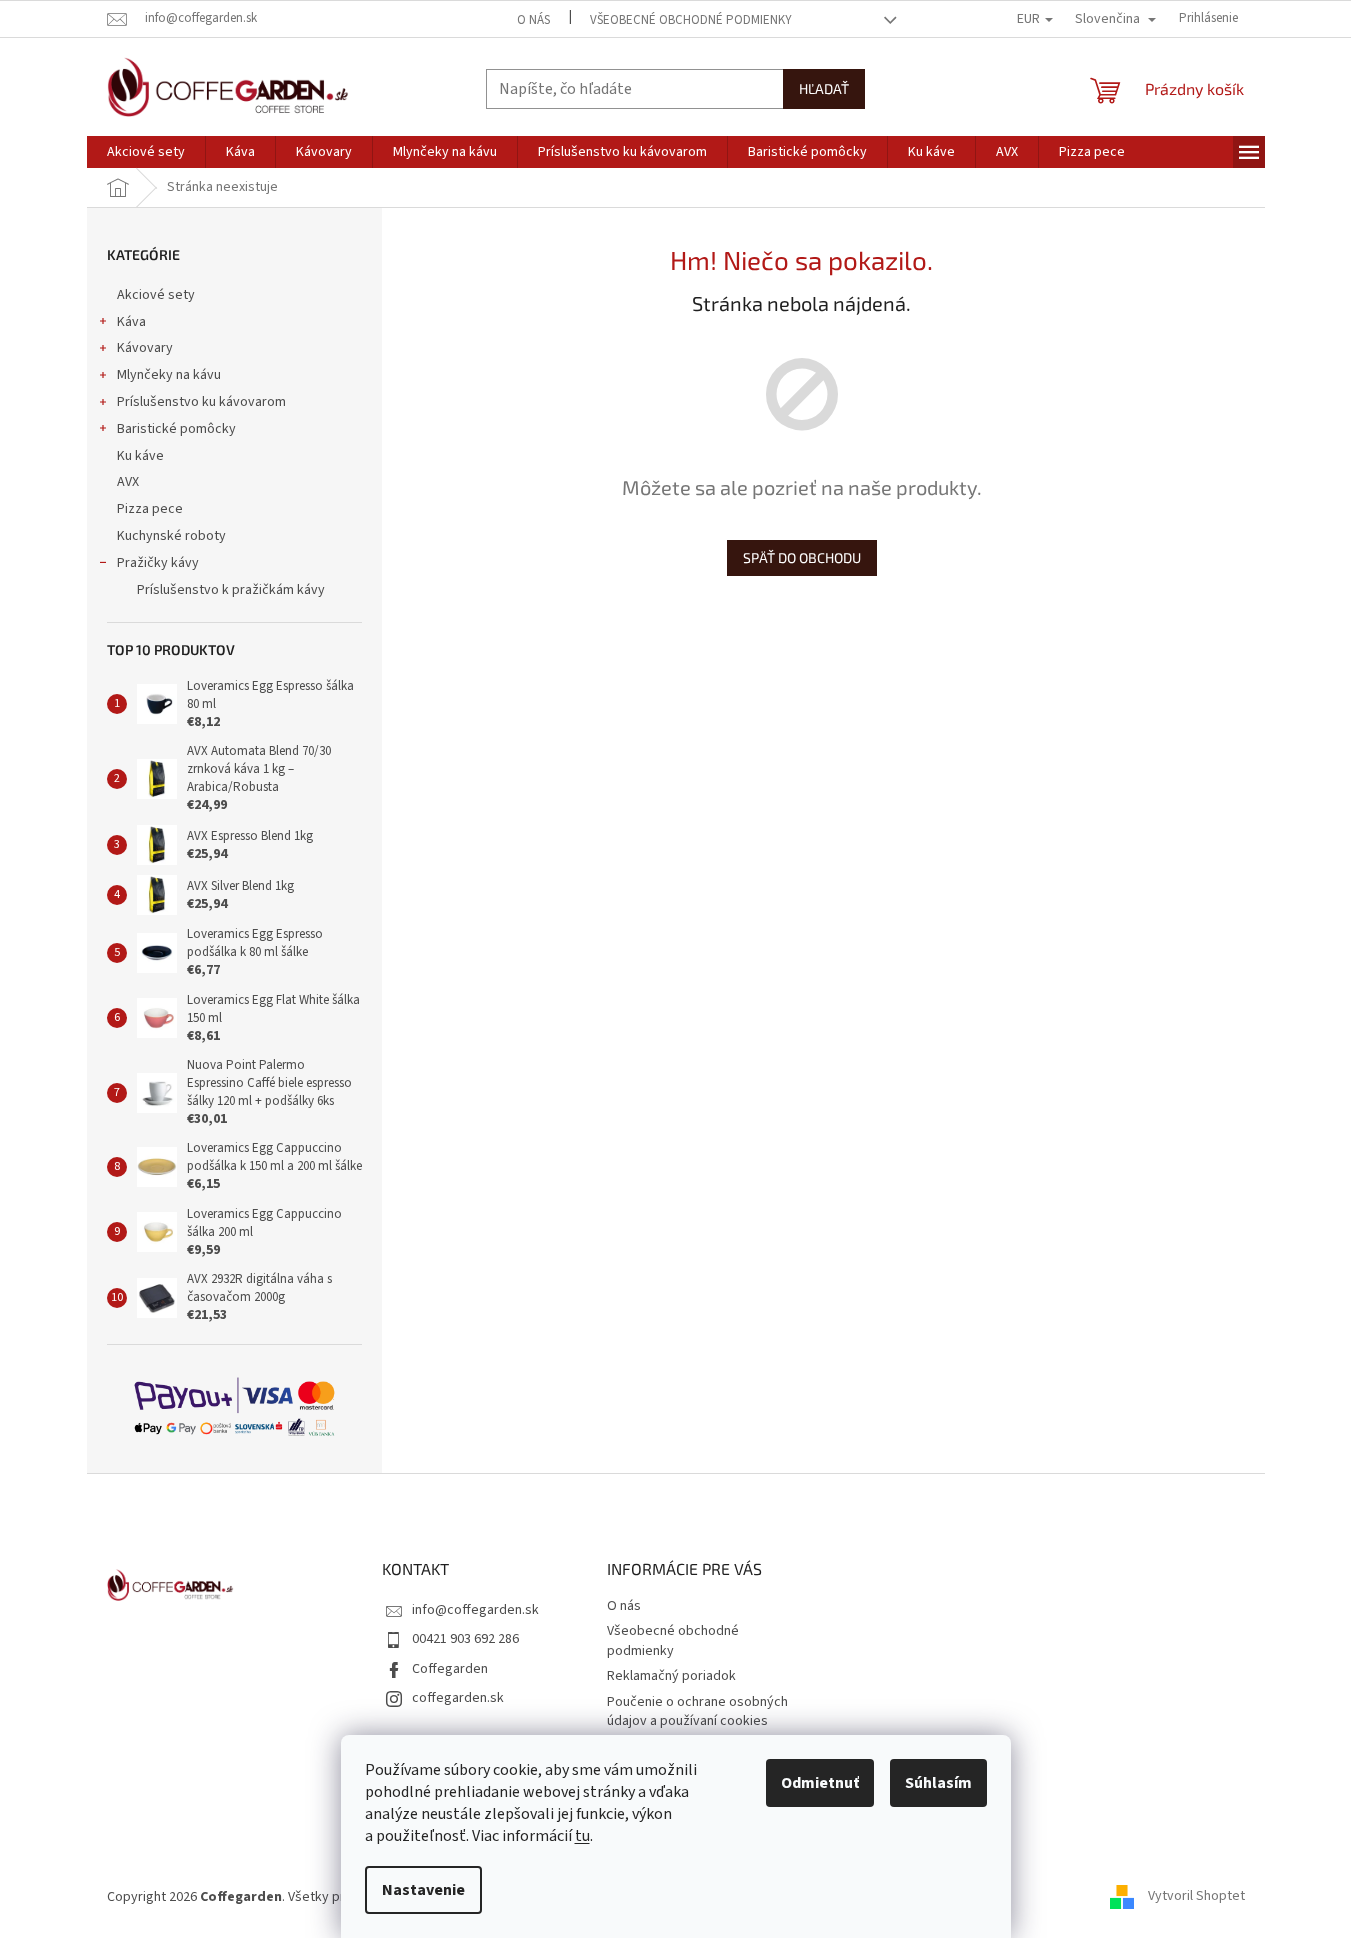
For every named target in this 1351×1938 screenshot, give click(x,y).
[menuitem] (146, 152)
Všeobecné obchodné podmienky (691, 20)
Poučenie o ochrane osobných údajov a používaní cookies (697, 1711)
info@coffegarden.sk (475, 1610)
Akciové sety (156, 295)
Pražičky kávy (158, 563)
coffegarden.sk (458, 1698)
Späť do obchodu (802, 557)
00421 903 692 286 (465, 1639)
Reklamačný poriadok (671, 1676)
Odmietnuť (820, 1783)
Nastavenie (423, 1890)
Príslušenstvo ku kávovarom (201, 402)
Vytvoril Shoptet (1196, 1897)
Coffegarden (450, 1669)
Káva (131, 322)
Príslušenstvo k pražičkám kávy (231, 590)
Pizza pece (150, 509)
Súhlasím (938, 1783)
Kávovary (145, 348)
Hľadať (824, 88)
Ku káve (140, 456)
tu (582, 1836)
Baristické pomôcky (176, 429)
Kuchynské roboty (171, 536)
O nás (533, 20)
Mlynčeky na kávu (169, 375)
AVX (128, 482)
